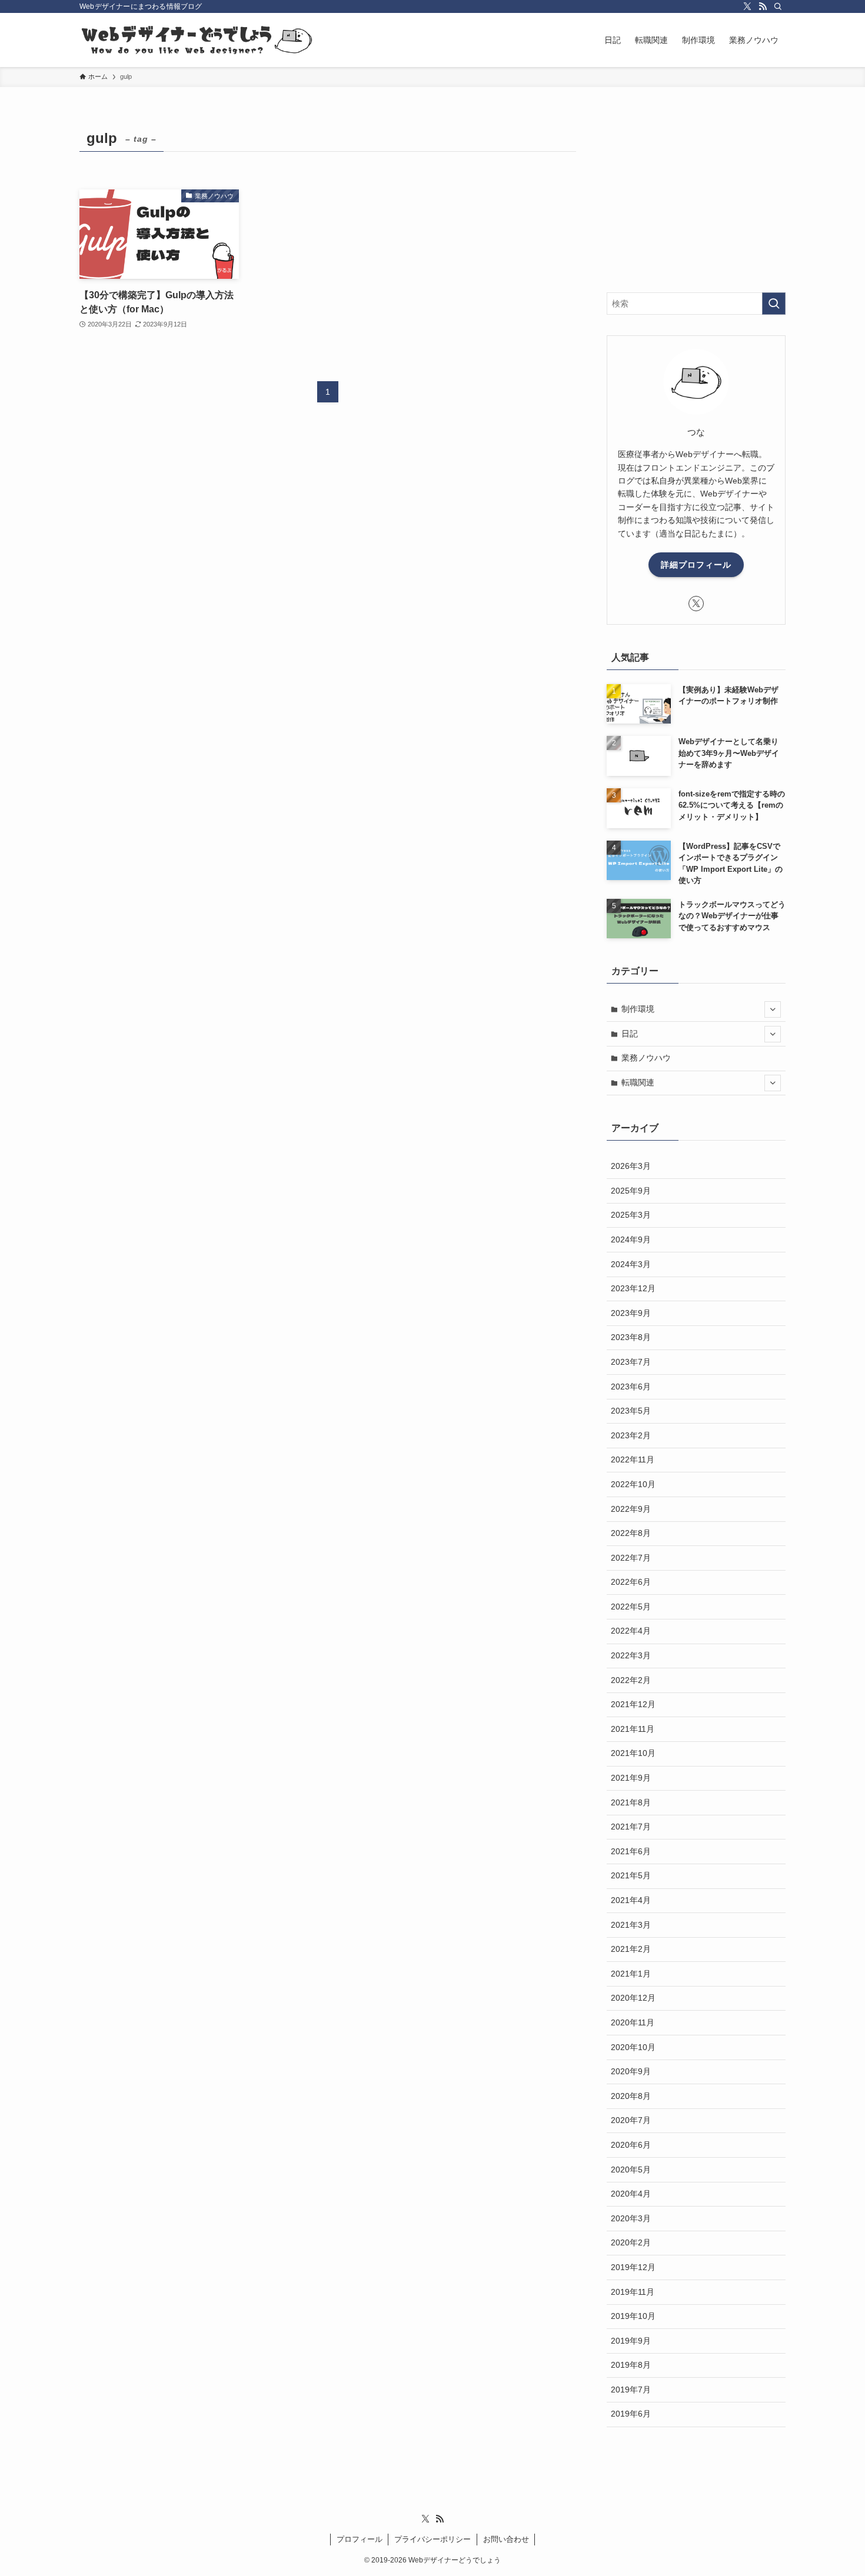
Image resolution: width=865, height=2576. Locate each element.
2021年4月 (631, 1900)
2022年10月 (633, 1484)
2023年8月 (631, 1337)
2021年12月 (633, 1704)
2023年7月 (631, 1362)
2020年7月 (631, 2120)
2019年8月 (631, 2365)
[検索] (778, 6)
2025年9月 (631, 1191)
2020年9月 (631, 2071)
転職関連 (638, 1082)
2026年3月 (631, 1166)
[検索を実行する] (774, 304)
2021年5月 (631, 1875)
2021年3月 (631, 1925)
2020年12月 (633, 1998)
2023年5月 (631, 1411)
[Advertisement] (696, 198)
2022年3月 (631, 1655)
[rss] (763, 6)
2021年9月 (631, 1778)
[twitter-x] (747, 6)
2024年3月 (631, 1264)
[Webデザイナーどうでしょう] (197, 40)
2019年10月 (633, 2316)
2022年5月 (631, 1607)
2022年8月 (631, 1533)
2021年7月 (631, 1827)
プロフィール (360, 2539)
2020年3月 (631, 2218)
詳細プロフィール (696, 565)
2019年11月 (633, 2292)
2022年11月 (633, 1459)
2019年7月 (631, 2390)
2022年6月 (631, 1582)
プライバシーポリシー (432, 2539)
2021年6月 (631, 1851)
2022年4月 (631, 1631)
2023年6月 (631, 1387)
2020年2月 (631, 2242)
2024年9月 (631, 1239)
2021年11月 (633, 1729)
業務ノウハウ (646, 1058)
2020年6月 (631, 2145)
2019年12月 (633, 2267)
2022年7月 (631, 1558)
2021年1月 (631, 1974)
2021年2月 (631, 1949)
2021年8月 (631, 1802)
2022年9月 (631, 1509)
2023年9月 (631, 1313)
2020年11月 (633, 2022)
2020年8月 (631, 2096)
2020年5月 (631, 2170)
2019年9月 (631, 2341)
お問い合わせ (506, 2539)
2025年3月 (631, 1215)
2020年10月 (633, 2047)
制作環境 (638, 1009)
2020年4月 (631, 2194)
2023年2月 (631, 1435)
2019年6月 (631, 2414)
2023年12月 (633, 1288)
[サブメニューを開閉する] (773, 1009)
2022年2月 (631, 1680)
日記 (630, 1034)
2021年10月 (633, 1753)
